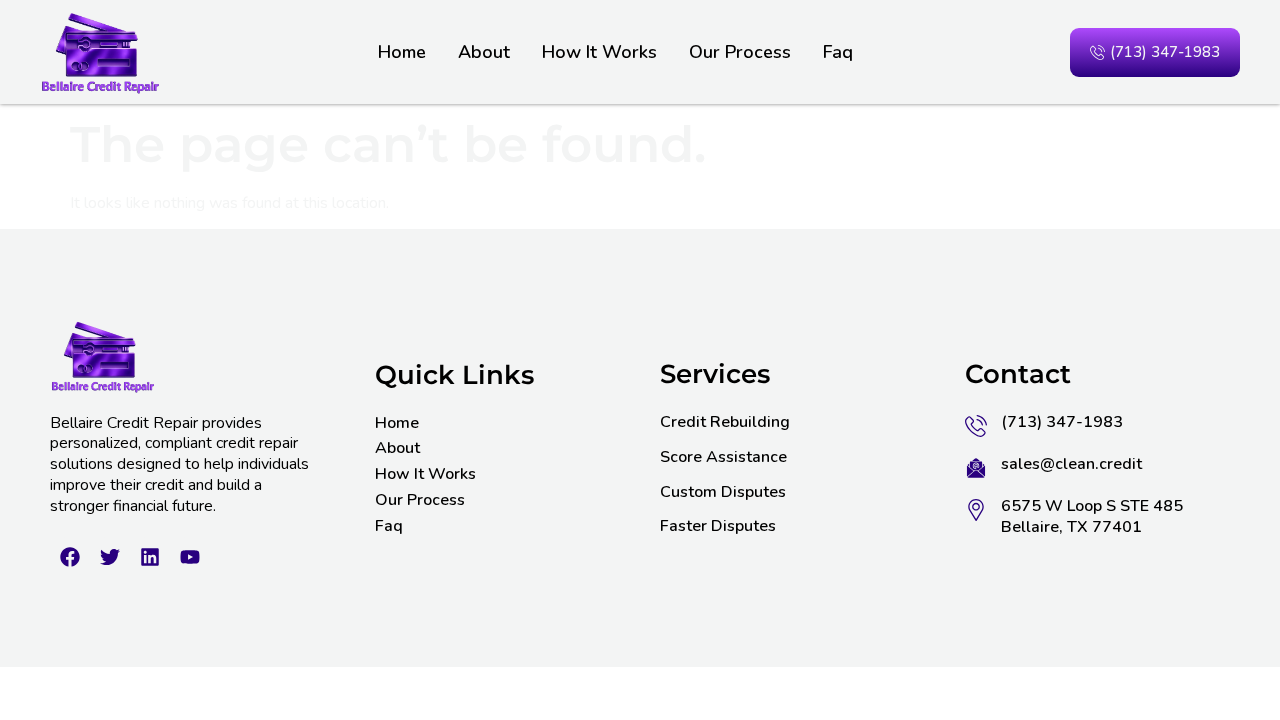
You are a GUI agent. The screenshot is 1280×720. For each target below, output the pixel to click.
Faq (838, 52)
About (484, 52)
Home (402, 52)
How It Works (599, 52)
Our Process (740, 52)
